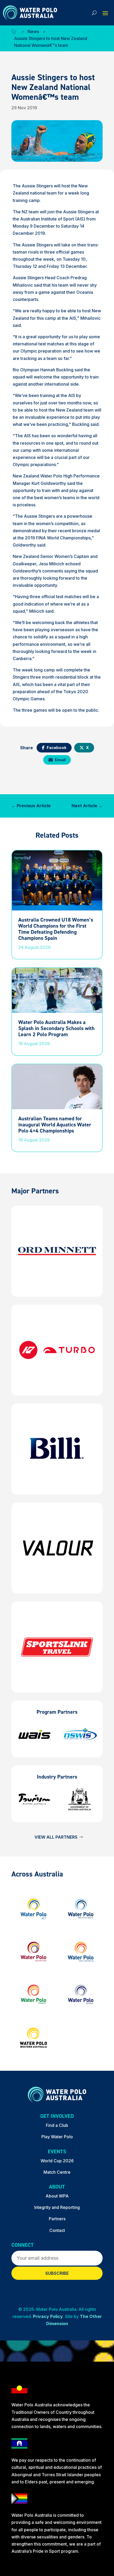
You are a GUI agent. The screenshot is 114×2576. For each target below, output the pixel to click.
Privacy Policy (48, 2316)
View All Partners (56, 1837)
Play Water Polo (57, 2137)
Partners (57, 2219)
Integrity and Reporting (57, 2207)
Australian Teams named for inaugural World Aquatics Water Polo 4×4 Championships (55, 1125)
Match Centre (57, 2172)
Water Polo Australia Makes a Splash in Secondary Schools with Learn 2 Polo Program (56, 1028)
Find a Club (57, 2125)
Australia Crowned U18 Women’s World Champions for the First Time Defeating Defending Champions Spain (56, 929)
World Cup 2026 (57, 2161)
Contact (57, 2230)
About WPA (57, 2196)
